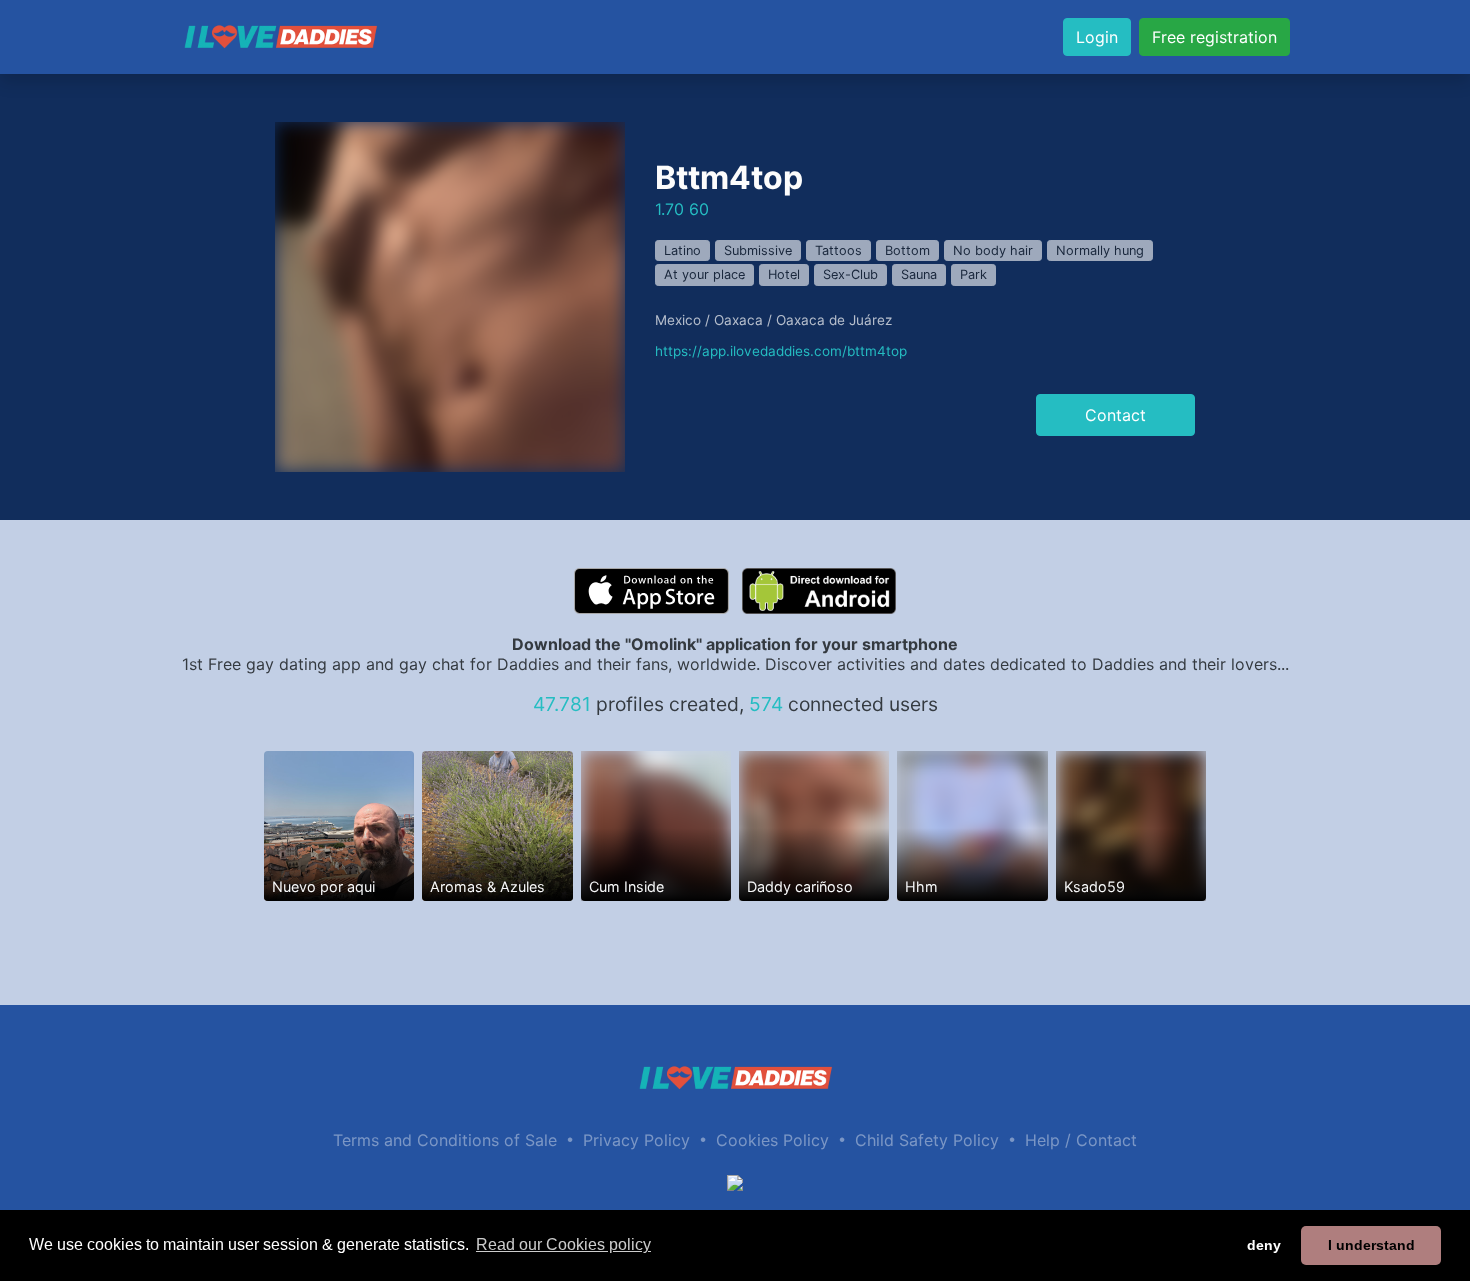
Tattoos (838, 250)
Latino (682, 250)
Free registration (1214, 37)
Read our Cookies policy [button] (563, 1244)
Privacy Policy (636, 1140)
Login (1097, 37)
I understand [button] (1371, 1245)
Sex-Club (850, 274)
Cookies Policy (772, 1140)
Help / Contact (1081, 1140)
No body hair (993, 250)
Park (973, 274)
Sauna (919, 274)
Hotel (784, 274)
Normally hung (1100, 250)
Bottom (907, 250)
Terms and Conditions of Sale (445, 1140)
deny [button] (1264, 1245)
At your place (704, 274)
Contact (1115, 415)
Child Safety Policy (927, 1140)
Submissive (758, 250)
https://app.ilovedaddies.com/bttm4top (781, 351)
